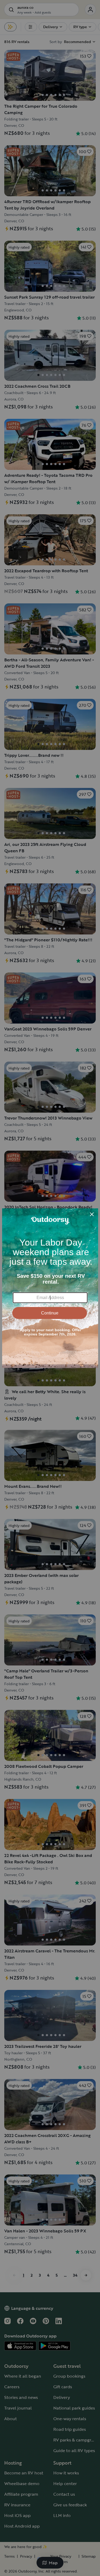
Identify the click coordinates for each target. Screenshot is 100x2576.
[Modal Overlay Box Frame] (50, 1288)
